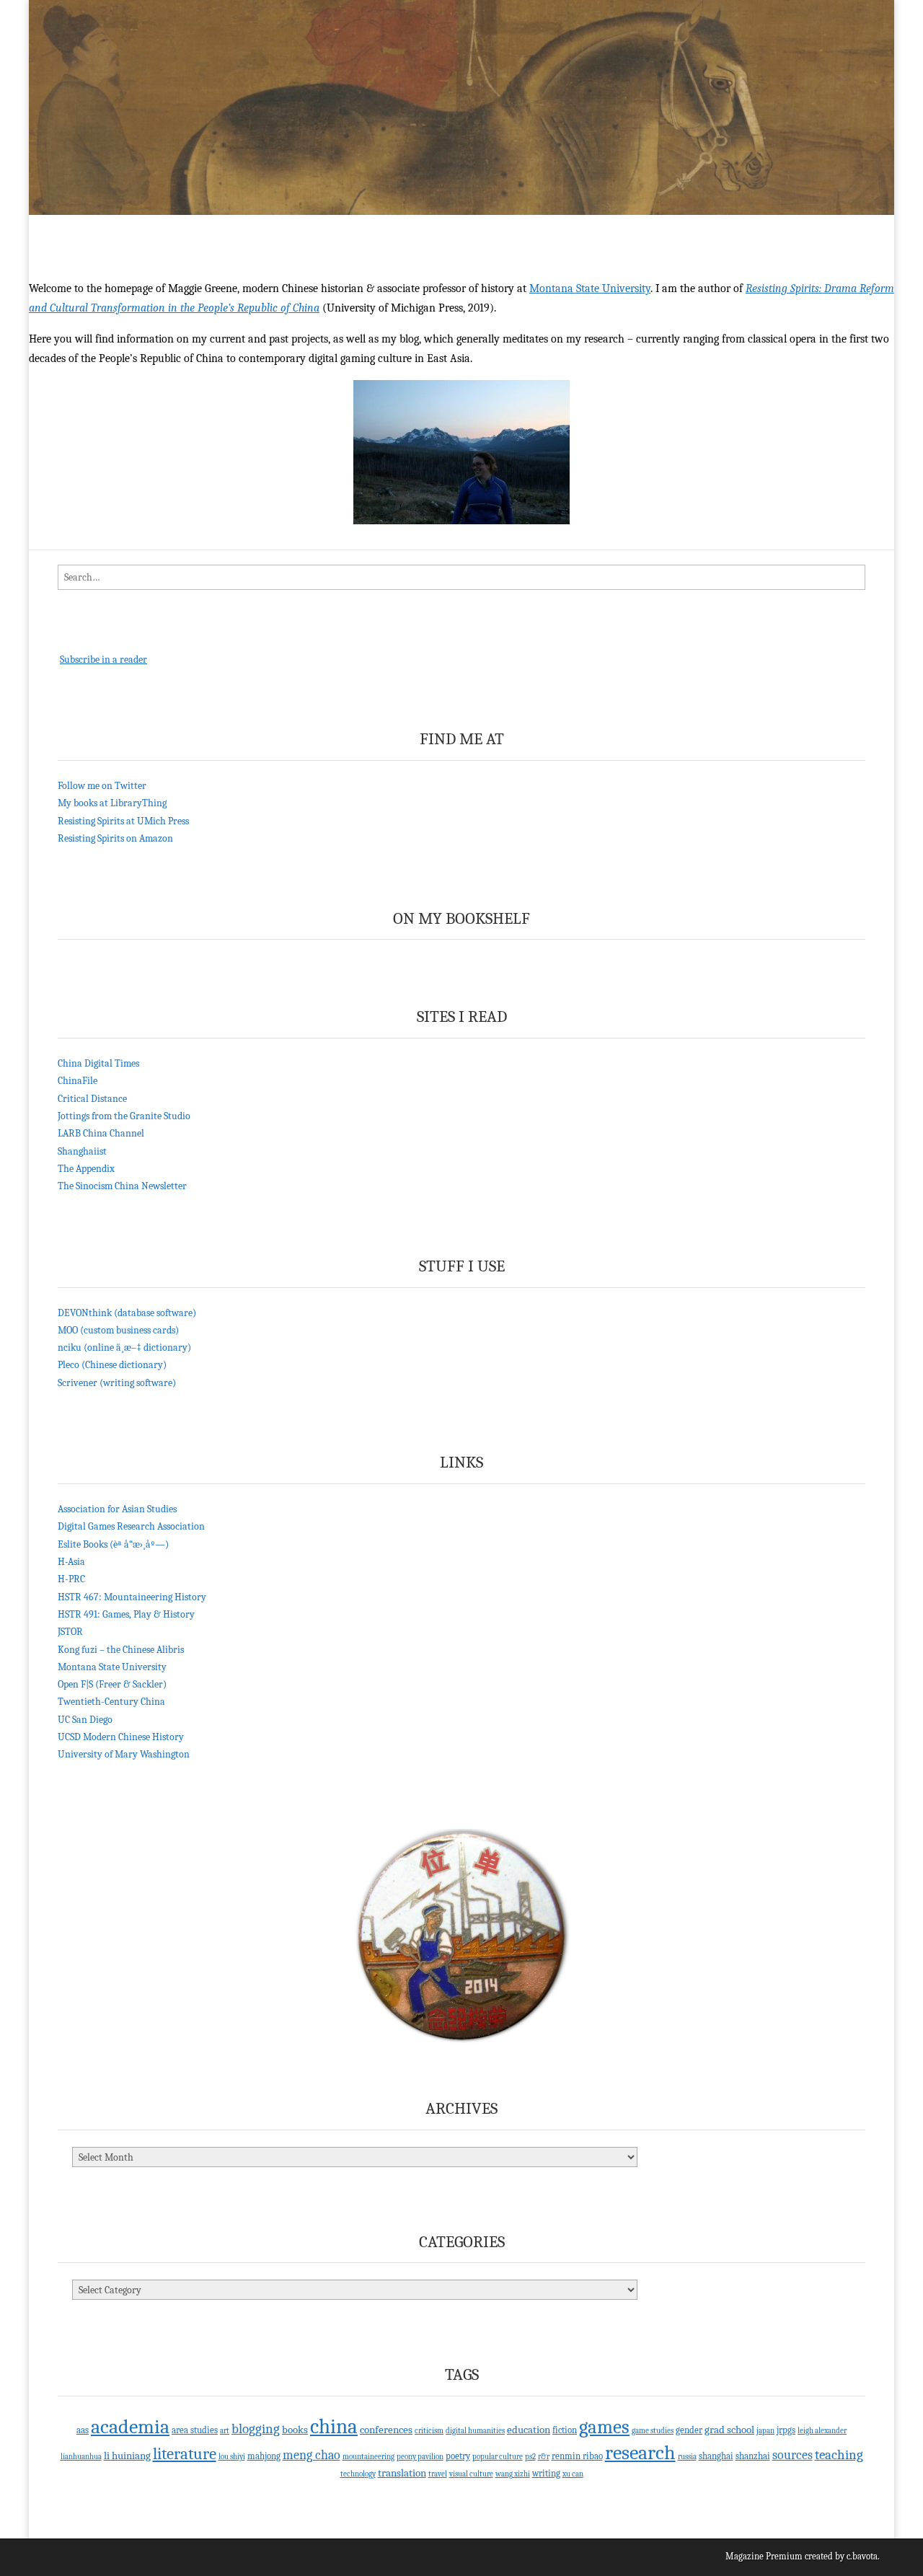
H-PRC (71, 1579)
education (529, 2430)
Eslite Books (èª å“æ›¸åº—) (113, 1544)
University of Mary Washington (124, 1754)
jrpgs (786, 2430)
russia (687, 2457)
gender (689, 2430)
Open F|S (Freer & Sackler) (112, 1684)
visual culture (471, 2474)
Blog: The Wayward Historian (342, 230)
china (334, 2426)
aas (83, 2430)
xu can (573, 2474)
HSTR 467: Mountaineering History (132, 1597)
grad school (729, 2430)
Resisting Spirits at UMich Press (123, 821)
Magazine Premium (764, 2556)
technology (358, 2474)
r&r (544, 2457)
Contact (451, 230)
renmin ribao (577, 2456)
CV (146, 230)
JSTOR (70, 1632)
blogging (256, 2429)
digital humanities (475, 2431)
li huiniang (127, 2456)
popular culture (498, 2457)
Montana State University (590, 288)
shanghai (716, 2456)
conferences (386, 2430)
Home (54, 230)
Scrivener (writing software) (117, 1383)
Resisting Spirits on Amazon (115, 838)
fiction (565, 2430)
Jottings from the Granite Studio (124, 1116)
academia (130, 2427)
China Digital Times (98, 1063)
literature (185, 2454)
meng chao (312, 2455)
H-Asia (71, 1562)
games (604, 2427)
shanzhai (753, 2456)
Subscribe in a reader (103, 660)
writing (546, 2473)
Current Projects (213, 230)
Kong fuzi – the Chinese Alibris (121, 1650)
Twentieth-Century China (111, 1702)
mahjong (264, 2456)
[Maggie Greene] (461, 107)
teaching (839, 2455)
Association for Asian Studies (117, 1509)
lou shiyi (232, 2457)
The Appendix (86, 1169)
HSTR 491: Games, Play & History (126, 1614)
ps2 (530, 2457)
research (640, 2453)
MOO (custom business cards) (118, 1330)
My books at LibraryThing (112, 803)
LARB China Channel (101, 1133)
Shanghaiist (82, 1151)
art (225, 2431)
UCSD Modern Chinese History (121, 1737)
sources (792, 2455)
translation (402, 2473)
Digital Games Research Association (131, 1526)
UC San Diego (85, 1720)
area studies (195, 2430)
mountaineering (368, 2457)
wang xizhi (513, 2474)
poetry (458, 2456)
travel (438, 2474)
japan (765, 2431)
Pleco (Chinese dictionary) (112, 1365)
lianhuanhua (81, 2457)
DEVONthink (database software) (127, 1313)
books (295, 2430)
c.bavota (862, 2556)
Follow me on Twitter (102, 786)
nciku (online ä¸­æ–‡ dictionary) (124, 1347)
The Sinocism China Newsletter (122, 1186)
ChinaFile (78, 1081)
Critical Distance (92, 1099)
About (104, 230)
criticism (429, 2431)
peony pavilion (420, 2457)
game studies (653, 2431)
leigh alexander (822, 2431)
